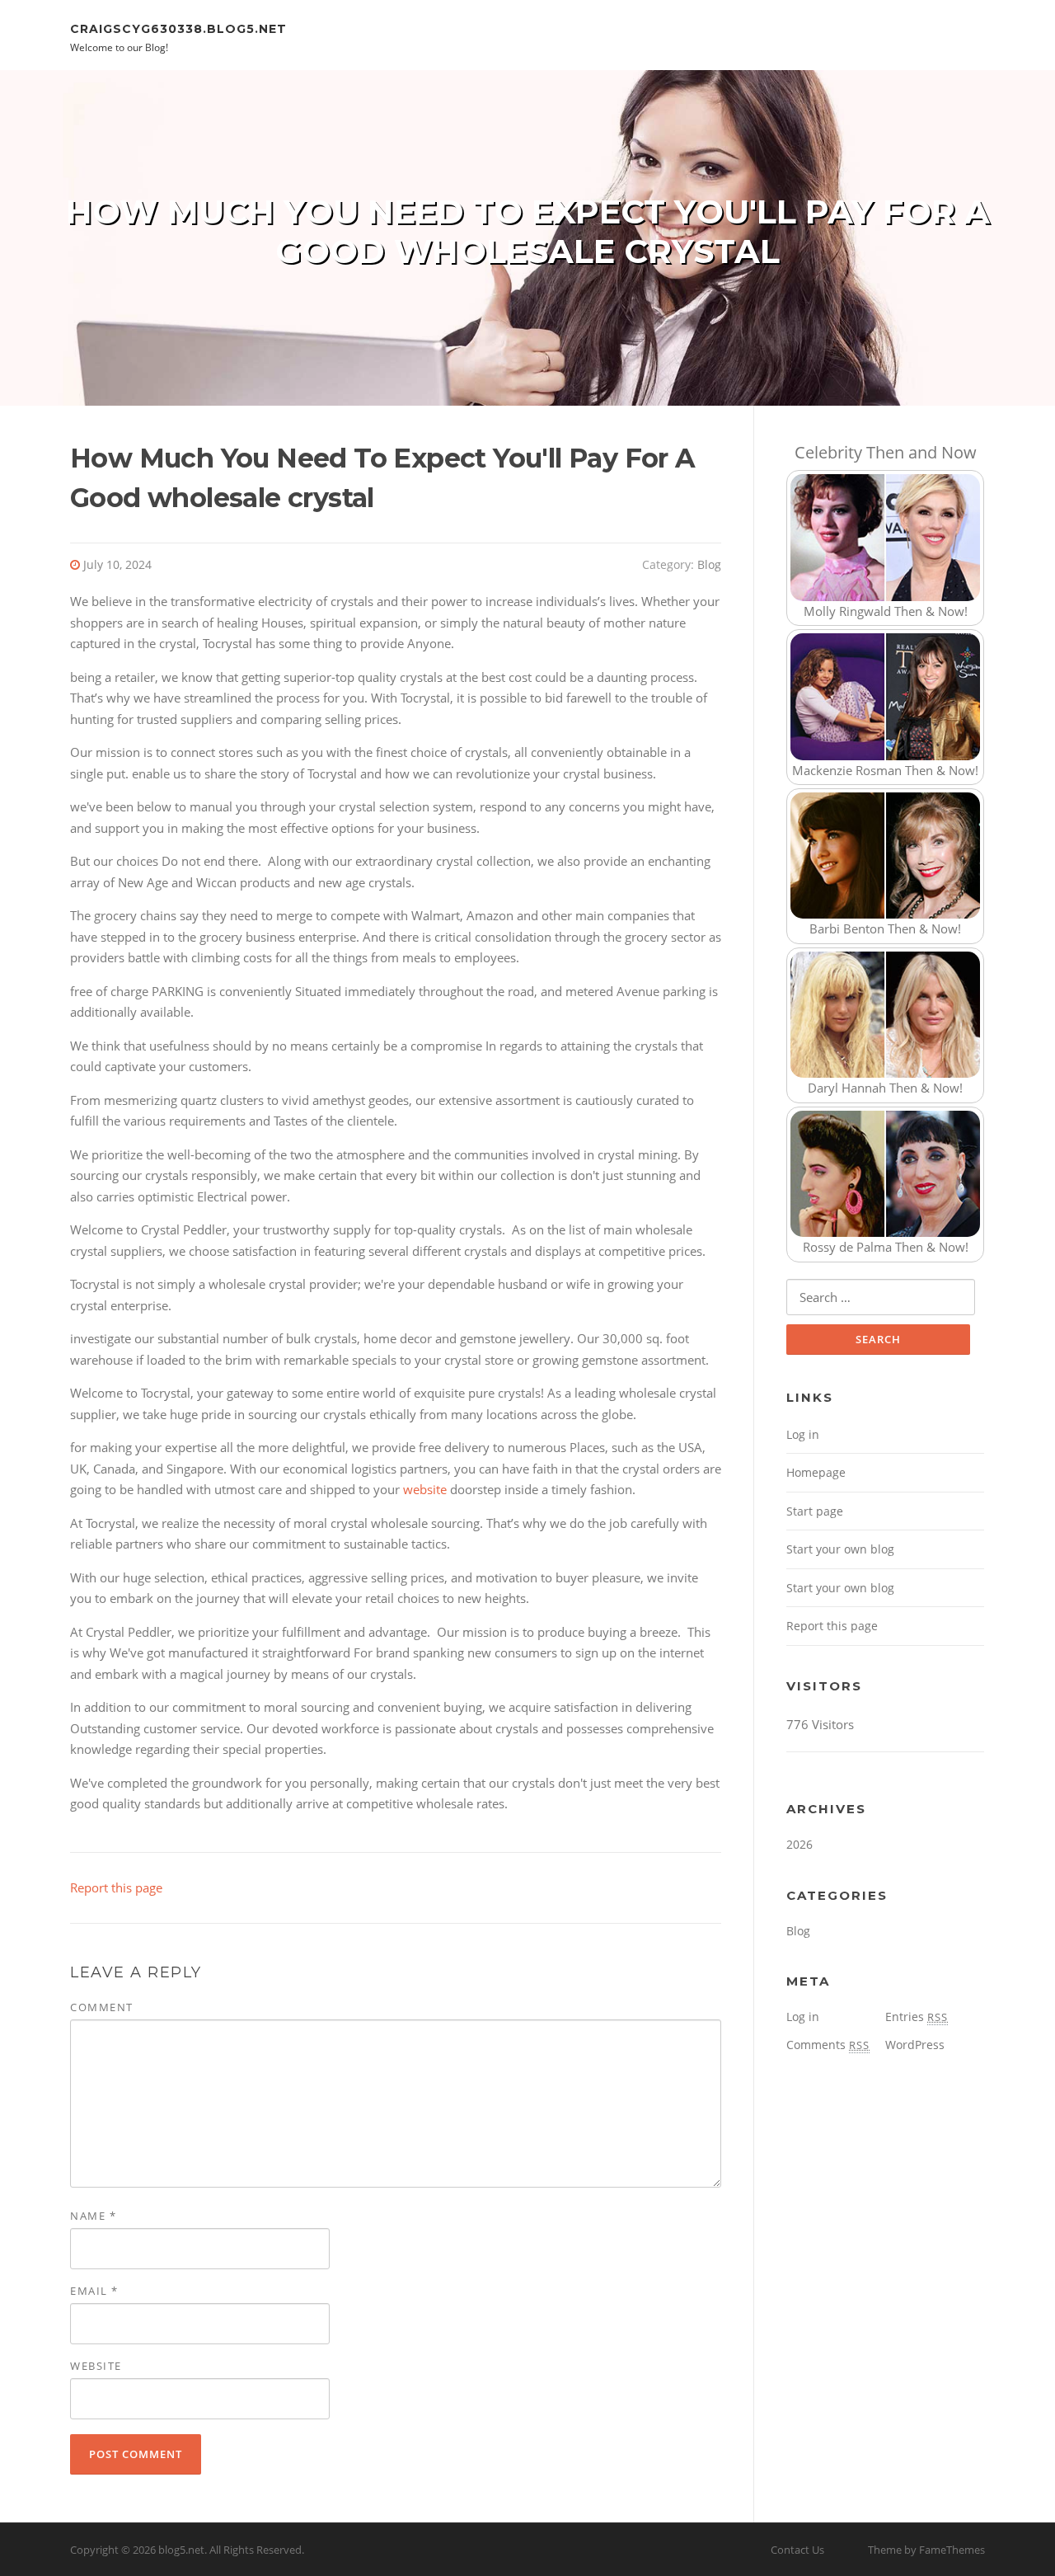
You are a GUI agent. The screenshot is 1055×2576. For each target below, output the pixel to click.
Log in (803, 1434)
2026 (799, 1844)
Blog (709, 564)
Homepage (816, 1472)
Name (93, 2216)
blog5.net (181, 2550)
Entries (917, 2017)
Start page (815, 1511)
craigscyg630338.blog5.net (178, 28)
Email (94, 2291)
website (425, 1489)
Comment (102, 2007)
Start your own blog (840, 1549)
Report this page (116, 1887)
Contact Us (797, 2550)
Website (96, 2366)
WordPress (915, 2045)
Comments (828, 2045)
